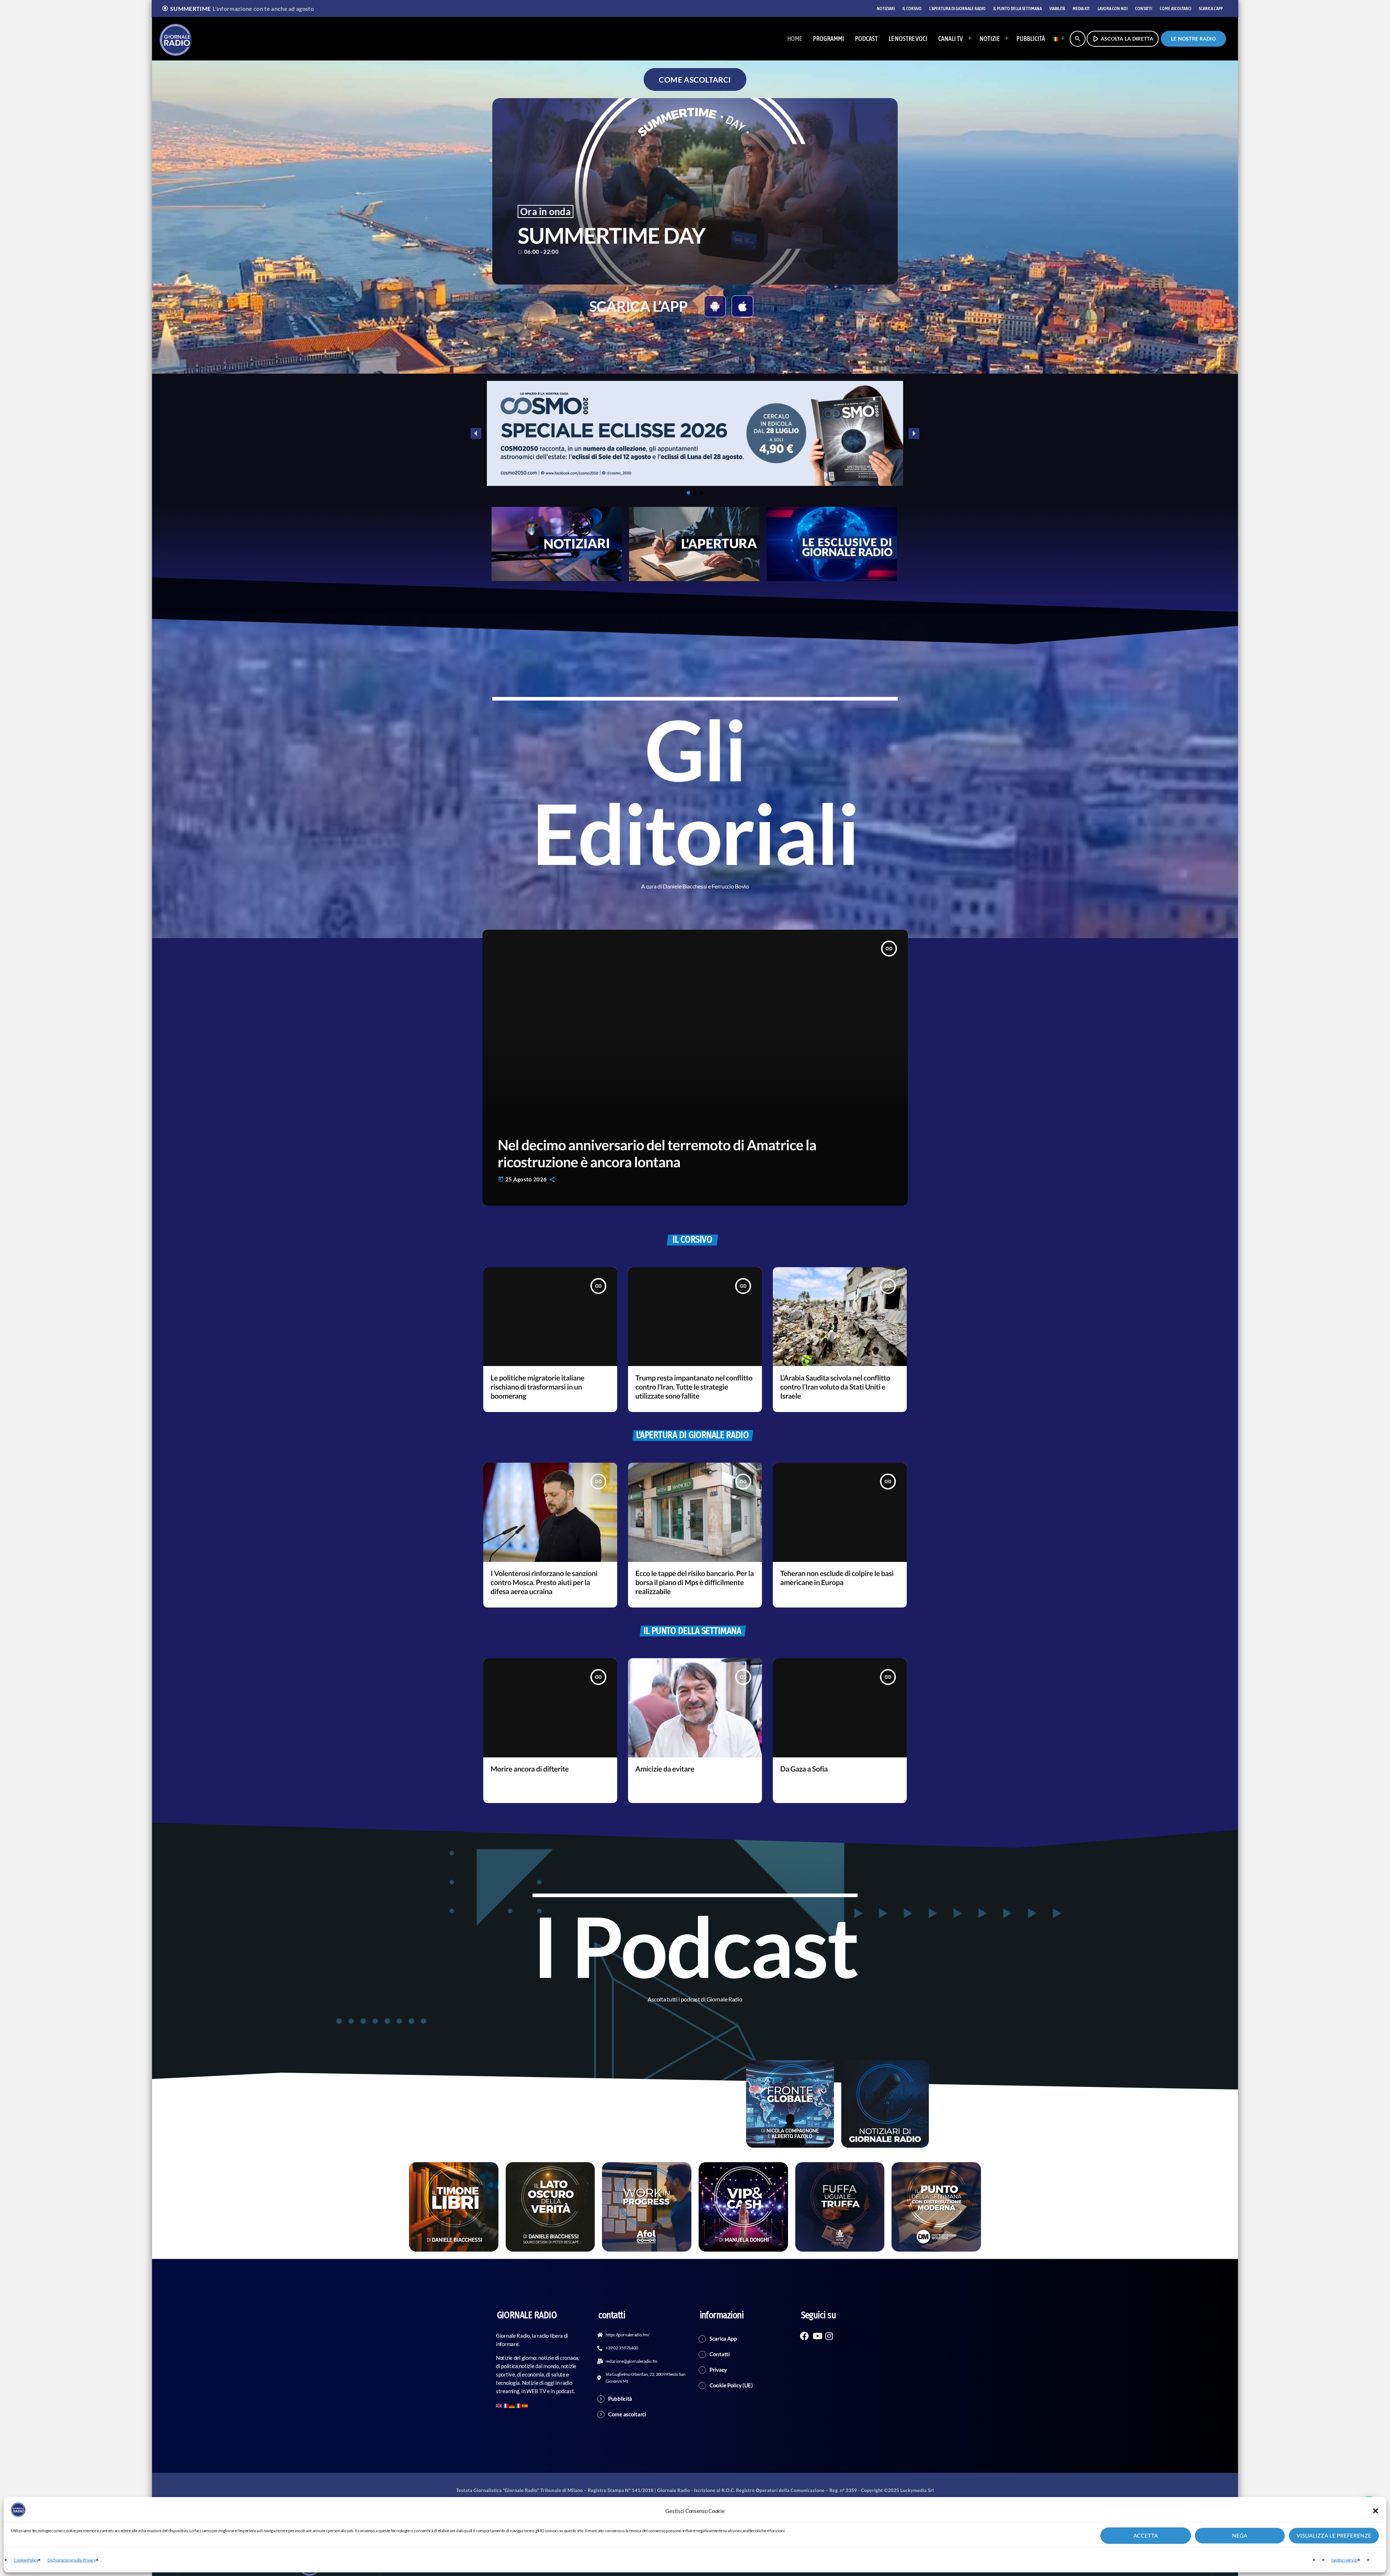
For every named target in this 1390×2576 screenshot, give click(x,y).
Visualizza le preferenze (1334, 2536)
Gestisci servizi (1344, 2560)
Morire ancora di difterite (530, 1769)
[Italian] (1057, 39)
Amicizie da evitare (665, 1769)
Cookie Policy (26, 2560)
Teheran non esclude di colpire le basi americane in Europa (837, 1578)
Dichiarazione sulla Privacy (71, 2560)
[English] (499, 2405)
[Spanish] (525, 2405)
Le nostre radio (1193, 39)
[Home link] (176, 39)
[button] (1376, 2511)
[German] (512, 2405)
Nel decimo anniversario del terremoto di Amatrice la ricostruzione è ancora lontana (657, 1153)
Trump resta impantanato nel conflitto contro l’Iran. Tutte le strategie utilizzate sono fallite (694, 1387)
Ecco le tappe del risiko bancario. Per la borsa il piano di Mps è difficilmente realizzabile (694, 1583)
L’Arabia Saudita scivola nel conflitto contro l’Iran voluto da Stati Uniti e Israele (835, 1387)
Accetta (1146, 2536)
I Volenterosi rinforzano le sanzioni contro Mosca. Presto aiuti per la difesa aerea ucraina (544, 1583)
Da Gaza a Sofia (804, 1769)
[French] (506, 2405)
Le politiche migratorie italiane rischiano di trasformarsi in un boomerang (537, 1387)
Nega (1240, 2536)
